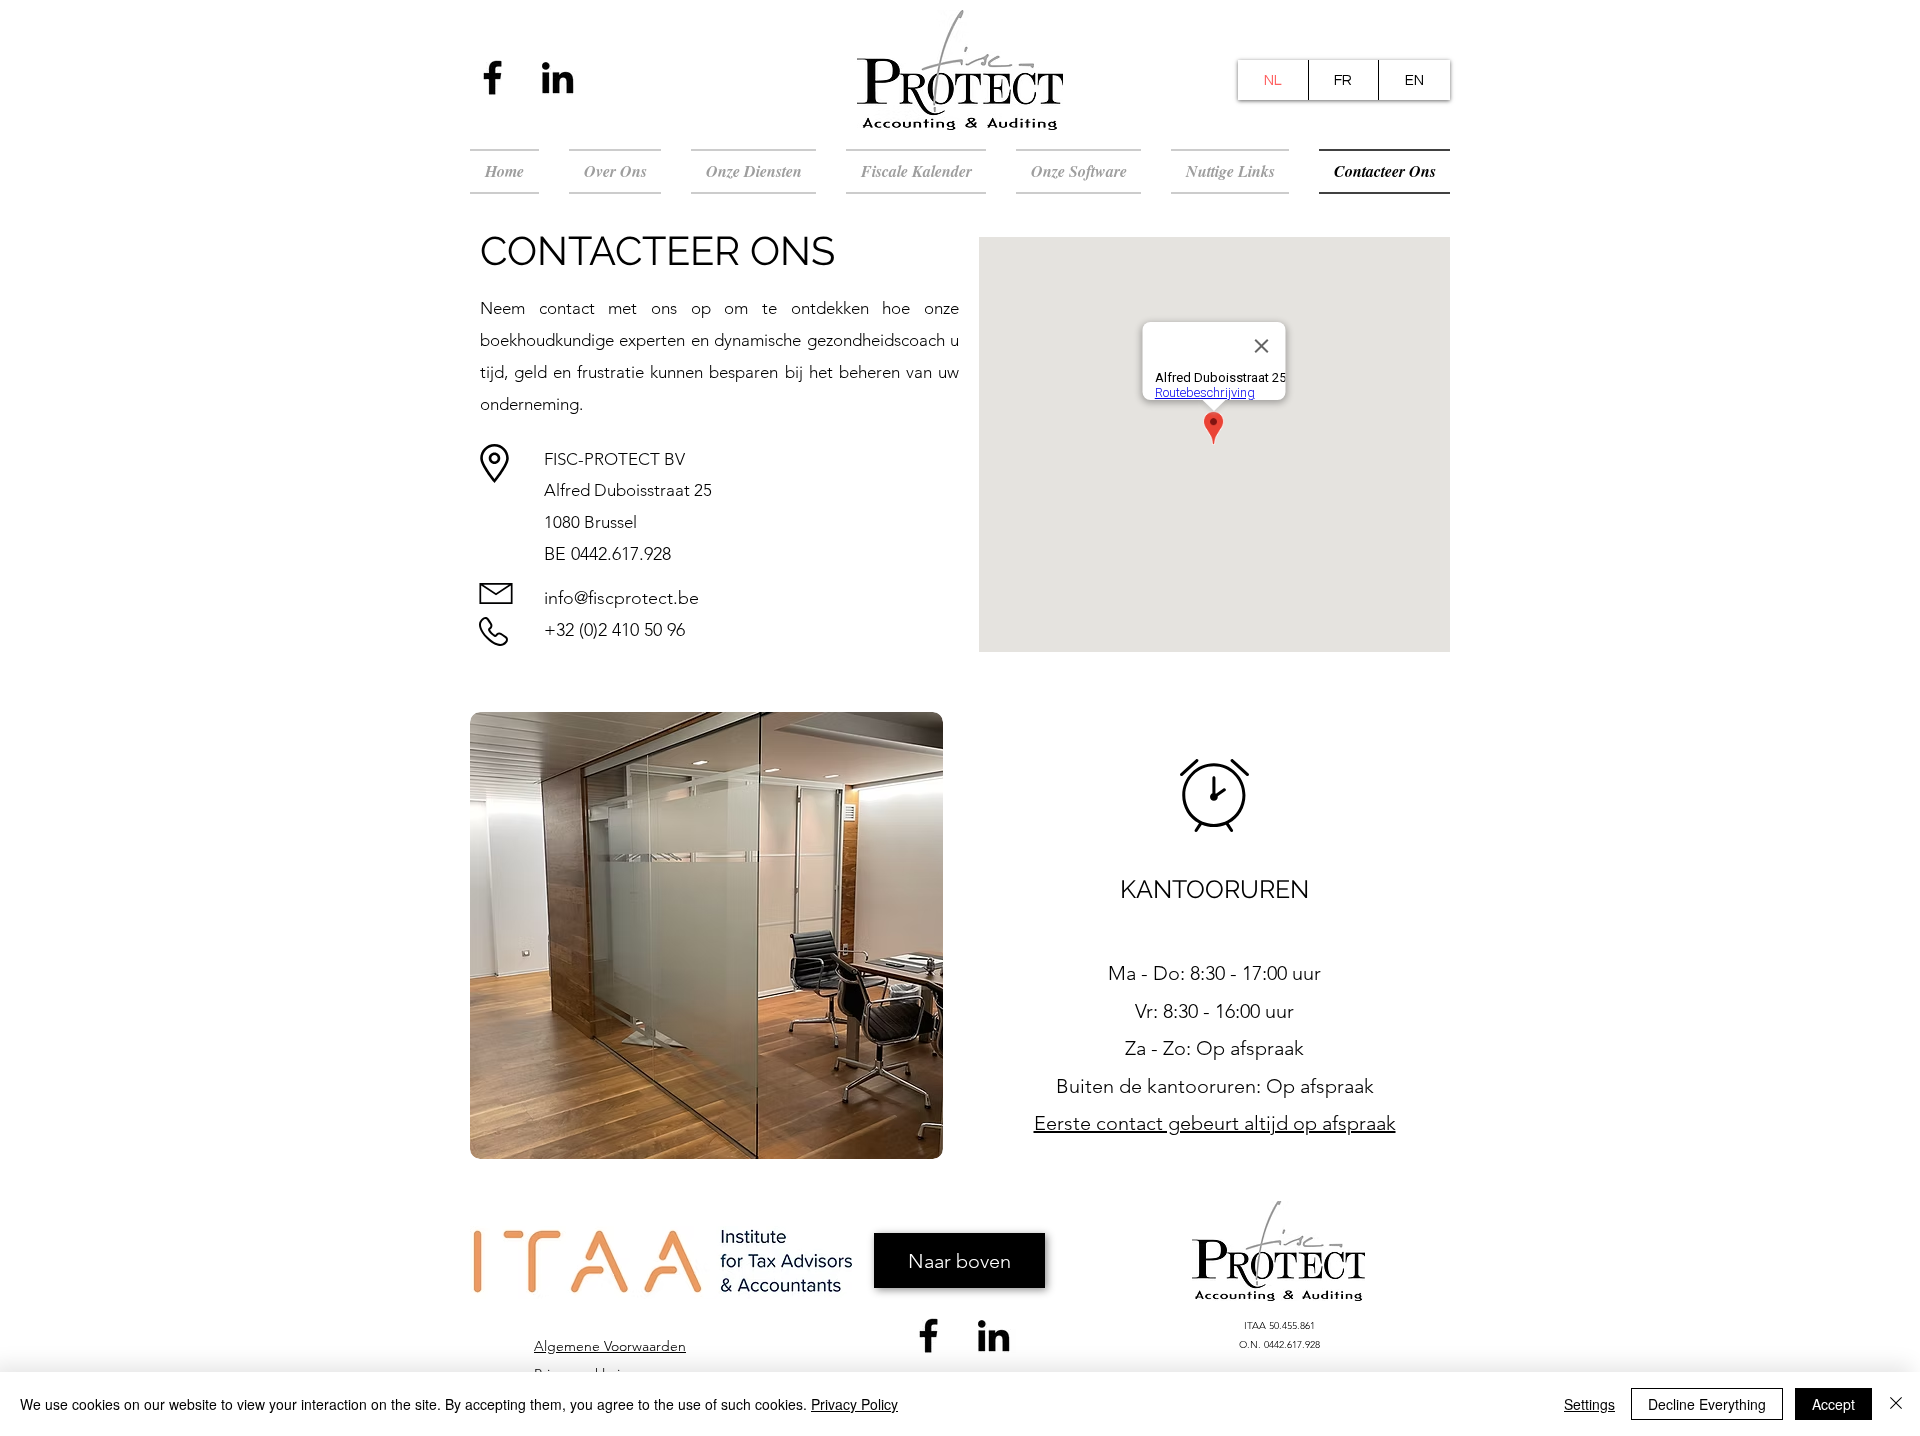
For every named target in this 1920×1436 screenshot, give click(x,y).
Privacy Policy (854, 1404)
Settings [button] (1589, 1404)
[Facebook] (492, 77)
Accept (1833, 1404)
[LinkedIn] (557, 77)
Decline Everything (1707, 1404)
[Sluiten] (1896, 1404)
